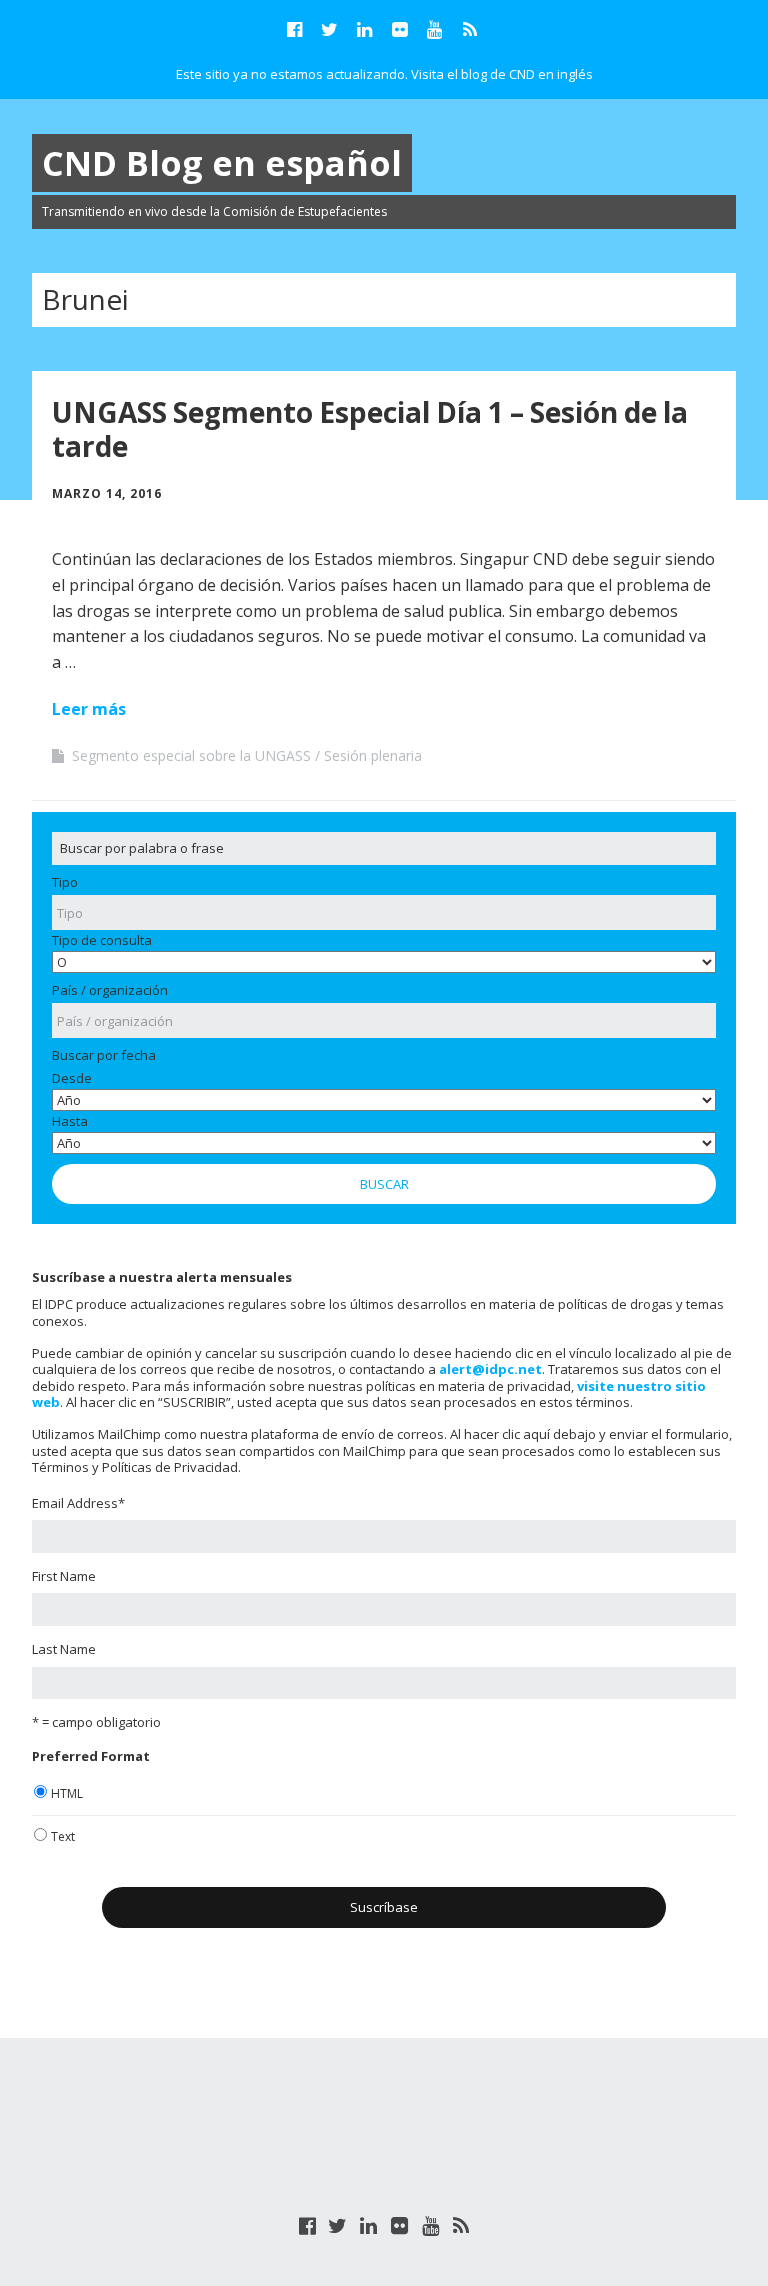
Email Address (78, 1503)
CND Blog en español (222, 163)
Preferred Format (91, 1756)
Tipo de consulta (102, 940)
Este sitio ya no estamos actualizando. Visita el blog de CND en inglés (384, 74)
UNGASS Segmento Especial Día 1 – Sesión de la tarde (370, 429)
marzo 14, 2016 (107, 493)
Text (63, 1836)
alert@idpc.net (490, 1369)
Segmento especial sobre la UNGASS (191, 755)
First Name (64, 1576)
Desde (72, 1078)
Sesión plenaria (373, 755)
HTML (67, 1793)
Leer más (89, 709)
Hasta (70, 1121)
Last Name (64, 1649)
